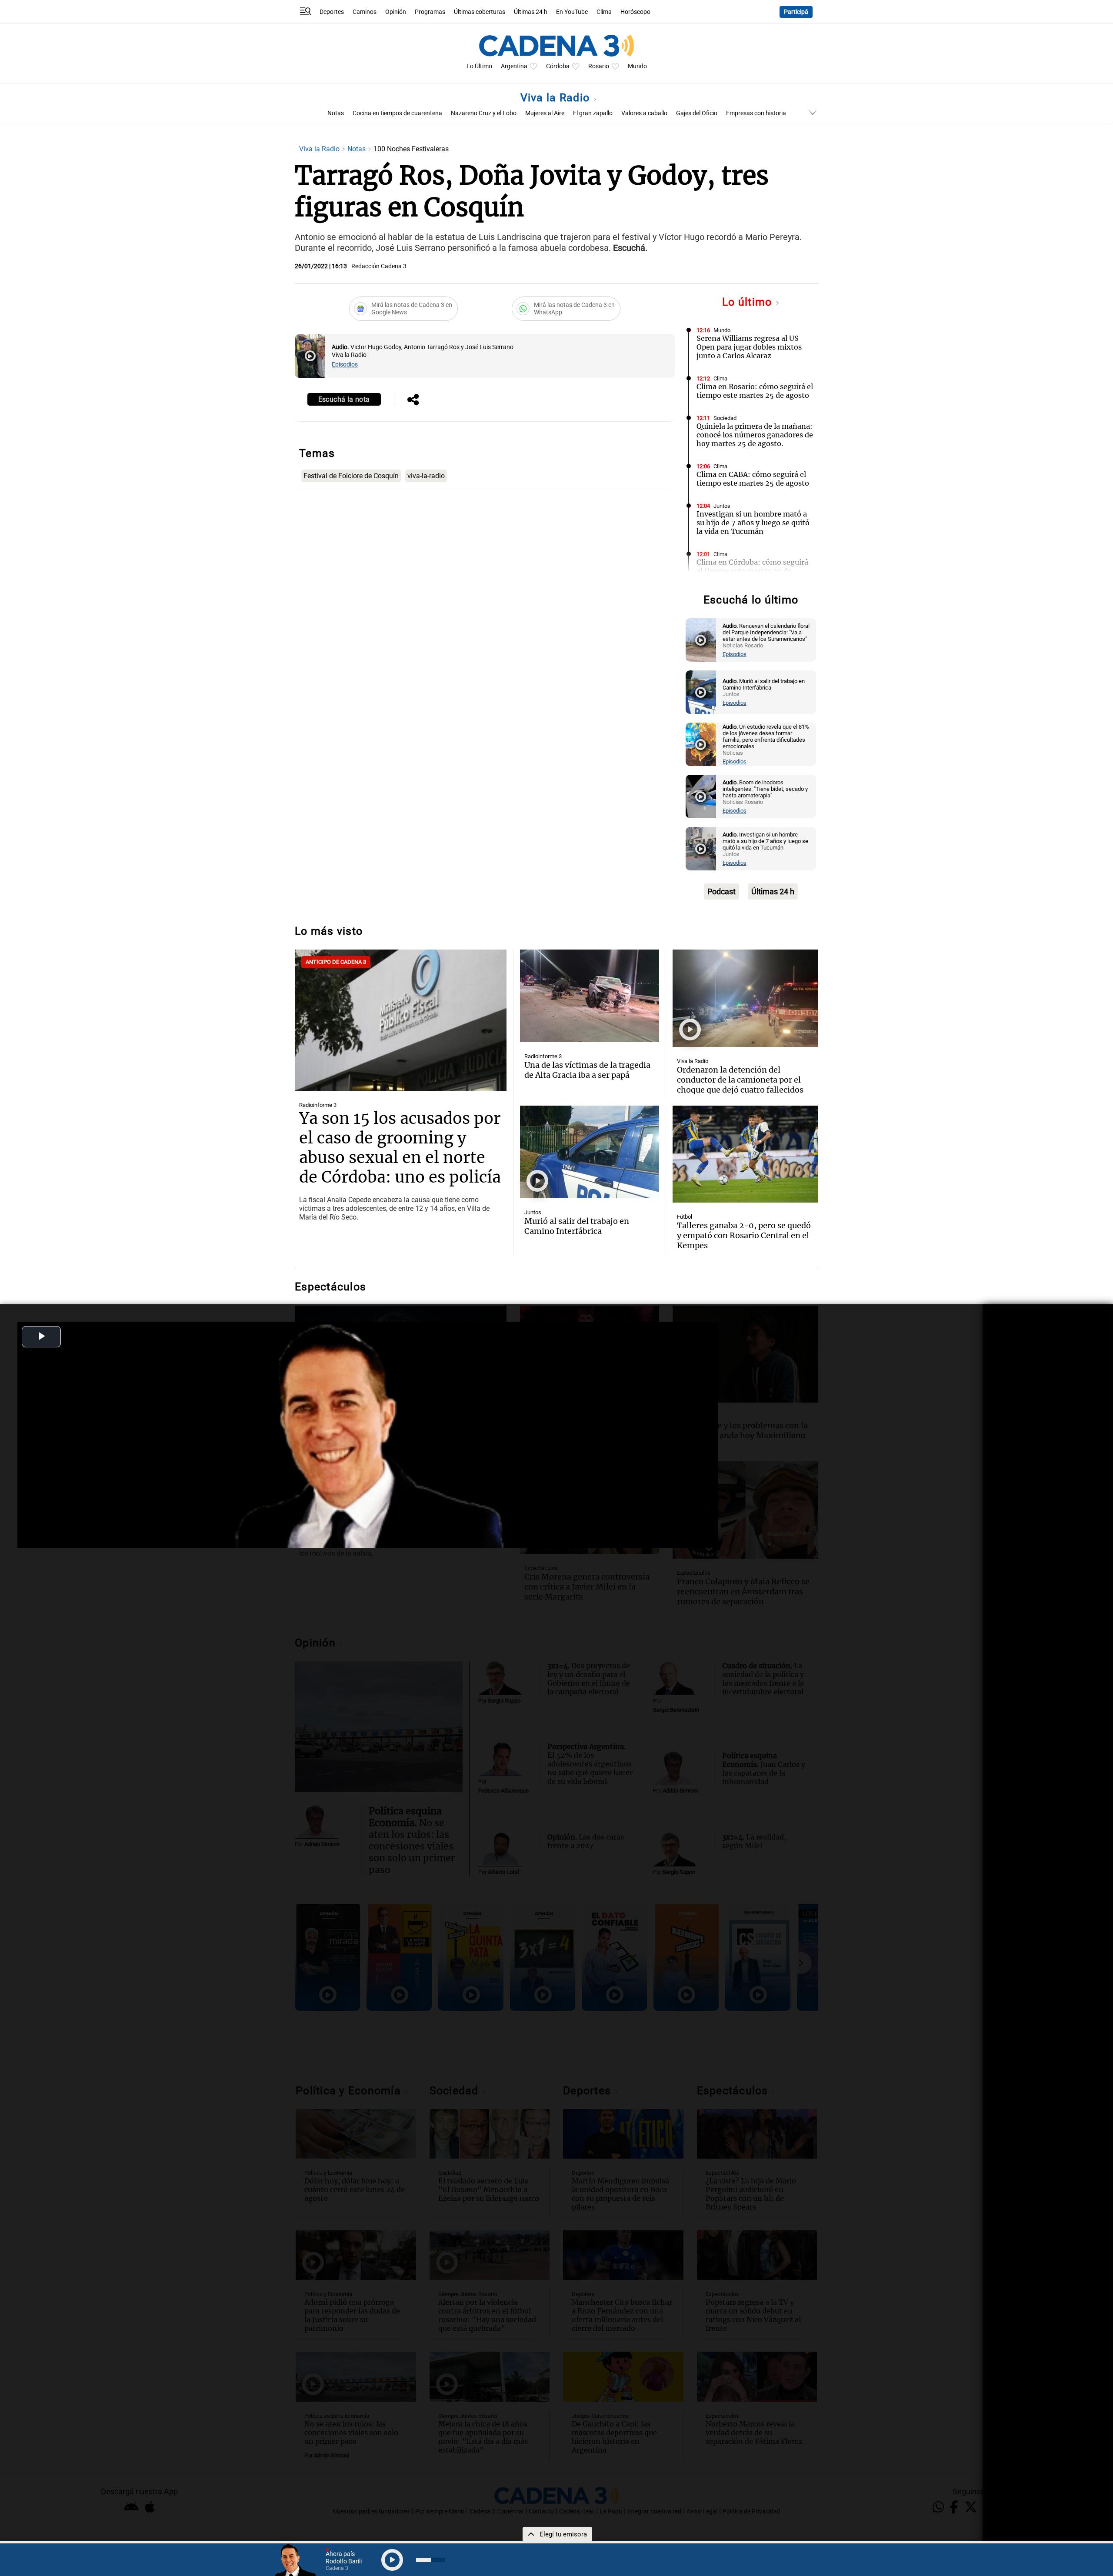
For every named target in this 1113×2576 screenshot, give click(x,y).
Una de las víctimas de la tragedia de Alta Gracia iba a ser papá (587, 1070)
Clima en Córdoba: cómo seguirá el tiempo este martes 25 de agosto (752, 571)
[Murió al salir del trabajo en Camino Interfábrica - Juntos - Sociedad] (701, 692)
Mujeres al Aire (545, 113)
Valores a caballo (644, 113)
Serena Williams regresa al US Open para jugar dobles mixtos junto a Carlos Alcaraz (749, 347)
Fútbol (685, 1217)
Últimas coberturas (480, 12)
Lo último (749, 302)
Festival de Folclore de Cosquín (351, 476)
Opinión (396, 12)
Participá (796, 12)
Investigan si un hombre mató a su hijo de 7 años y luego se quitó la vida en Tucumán (753, 523)
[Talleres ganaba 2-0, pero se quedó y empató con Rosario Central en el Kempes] (745, 1154)
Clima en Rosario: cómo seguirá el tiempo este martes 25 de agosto (755, 391)
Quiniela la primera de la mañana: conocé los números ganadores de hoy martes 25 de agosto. (755, 435)
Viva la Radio (557, 98)
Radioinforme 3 (318, 1105)
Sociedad (725, 418)
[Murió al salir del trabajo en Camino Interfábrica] (589, 1152)
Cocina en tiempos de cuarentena (397, 113)
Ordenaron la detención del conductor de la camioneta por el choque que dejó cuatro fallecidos (740, 1080)
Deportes (332, 12)
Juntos (722, 506)
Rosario (599, 66)
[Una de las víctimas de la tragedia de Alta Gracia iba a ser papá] (589, 996)
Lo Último (479, 66)
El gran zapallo (593, 113)
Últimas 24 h (531, 12)
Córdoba (558, 66)
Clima (604, 12)
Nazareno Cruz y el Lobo (484, 113)
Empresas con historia (756, 113)
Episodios (345, 365)
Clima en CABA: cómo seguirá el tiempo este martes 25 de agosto (753, 479)
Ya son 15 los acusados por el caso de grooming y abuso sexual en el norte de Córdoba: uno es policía (400, 1148)
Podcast (721, 891)
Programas (430, 12)
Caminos (365, 12)
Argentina (514, 66)
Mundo (637, 66)
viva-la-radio (426, 476)
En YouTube (572, 12)
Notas (336, 113)
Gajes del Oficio (697, 113)
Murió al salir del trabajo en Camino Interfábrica (577, 1226)
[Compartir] (413, 400)
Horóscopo (635, 12)
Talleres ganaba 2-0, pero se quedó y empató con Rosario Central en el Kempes (744, 1235)
